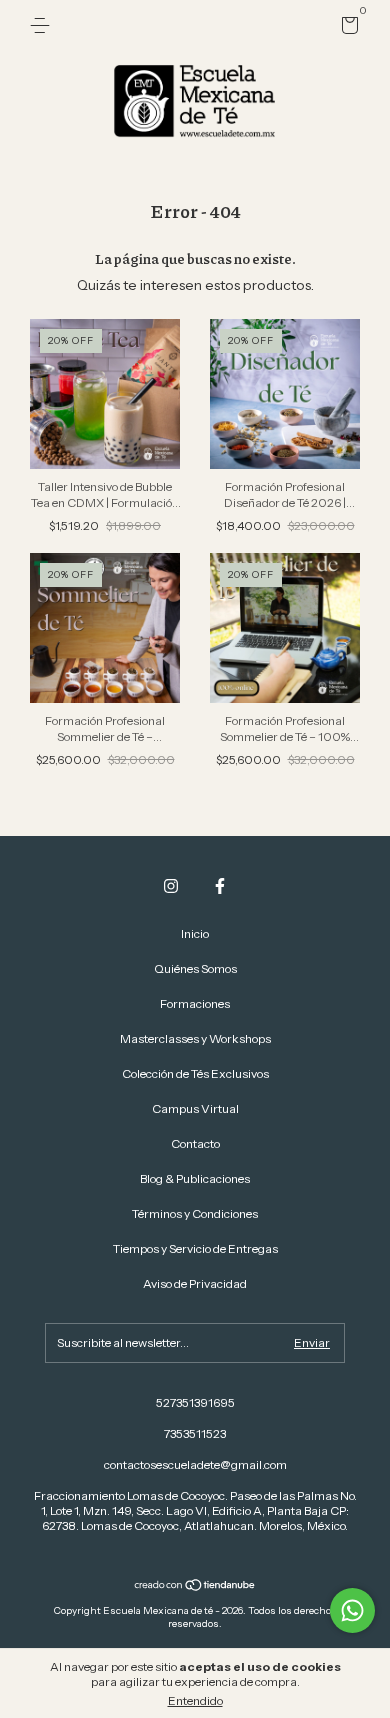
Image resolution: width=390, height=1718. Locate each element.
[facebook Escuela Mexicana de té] (220, 886)
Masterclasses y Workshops (195, 1038)
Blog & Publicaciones (195, 1178)
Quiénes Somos (195, 968)
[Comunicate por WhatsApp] (352, 1610)
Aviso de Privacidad (195, 1283)
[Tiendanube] (195, 1587)
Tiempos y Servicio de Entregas (195, 1248)
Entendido (195, 1700)
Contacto (195, 1143)
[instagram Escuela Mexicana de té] (171, 886)
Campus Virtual (195, 1108)
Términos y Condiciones (195, 1213)
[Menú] (43, 25)
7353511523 (195, 1433)
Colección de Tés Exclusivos (195, 1073)
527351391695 (195, 1402)
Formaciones (195, 1003)
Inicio (195, 933)
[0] (346, 28)
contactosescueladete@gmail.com (195, 1464)
